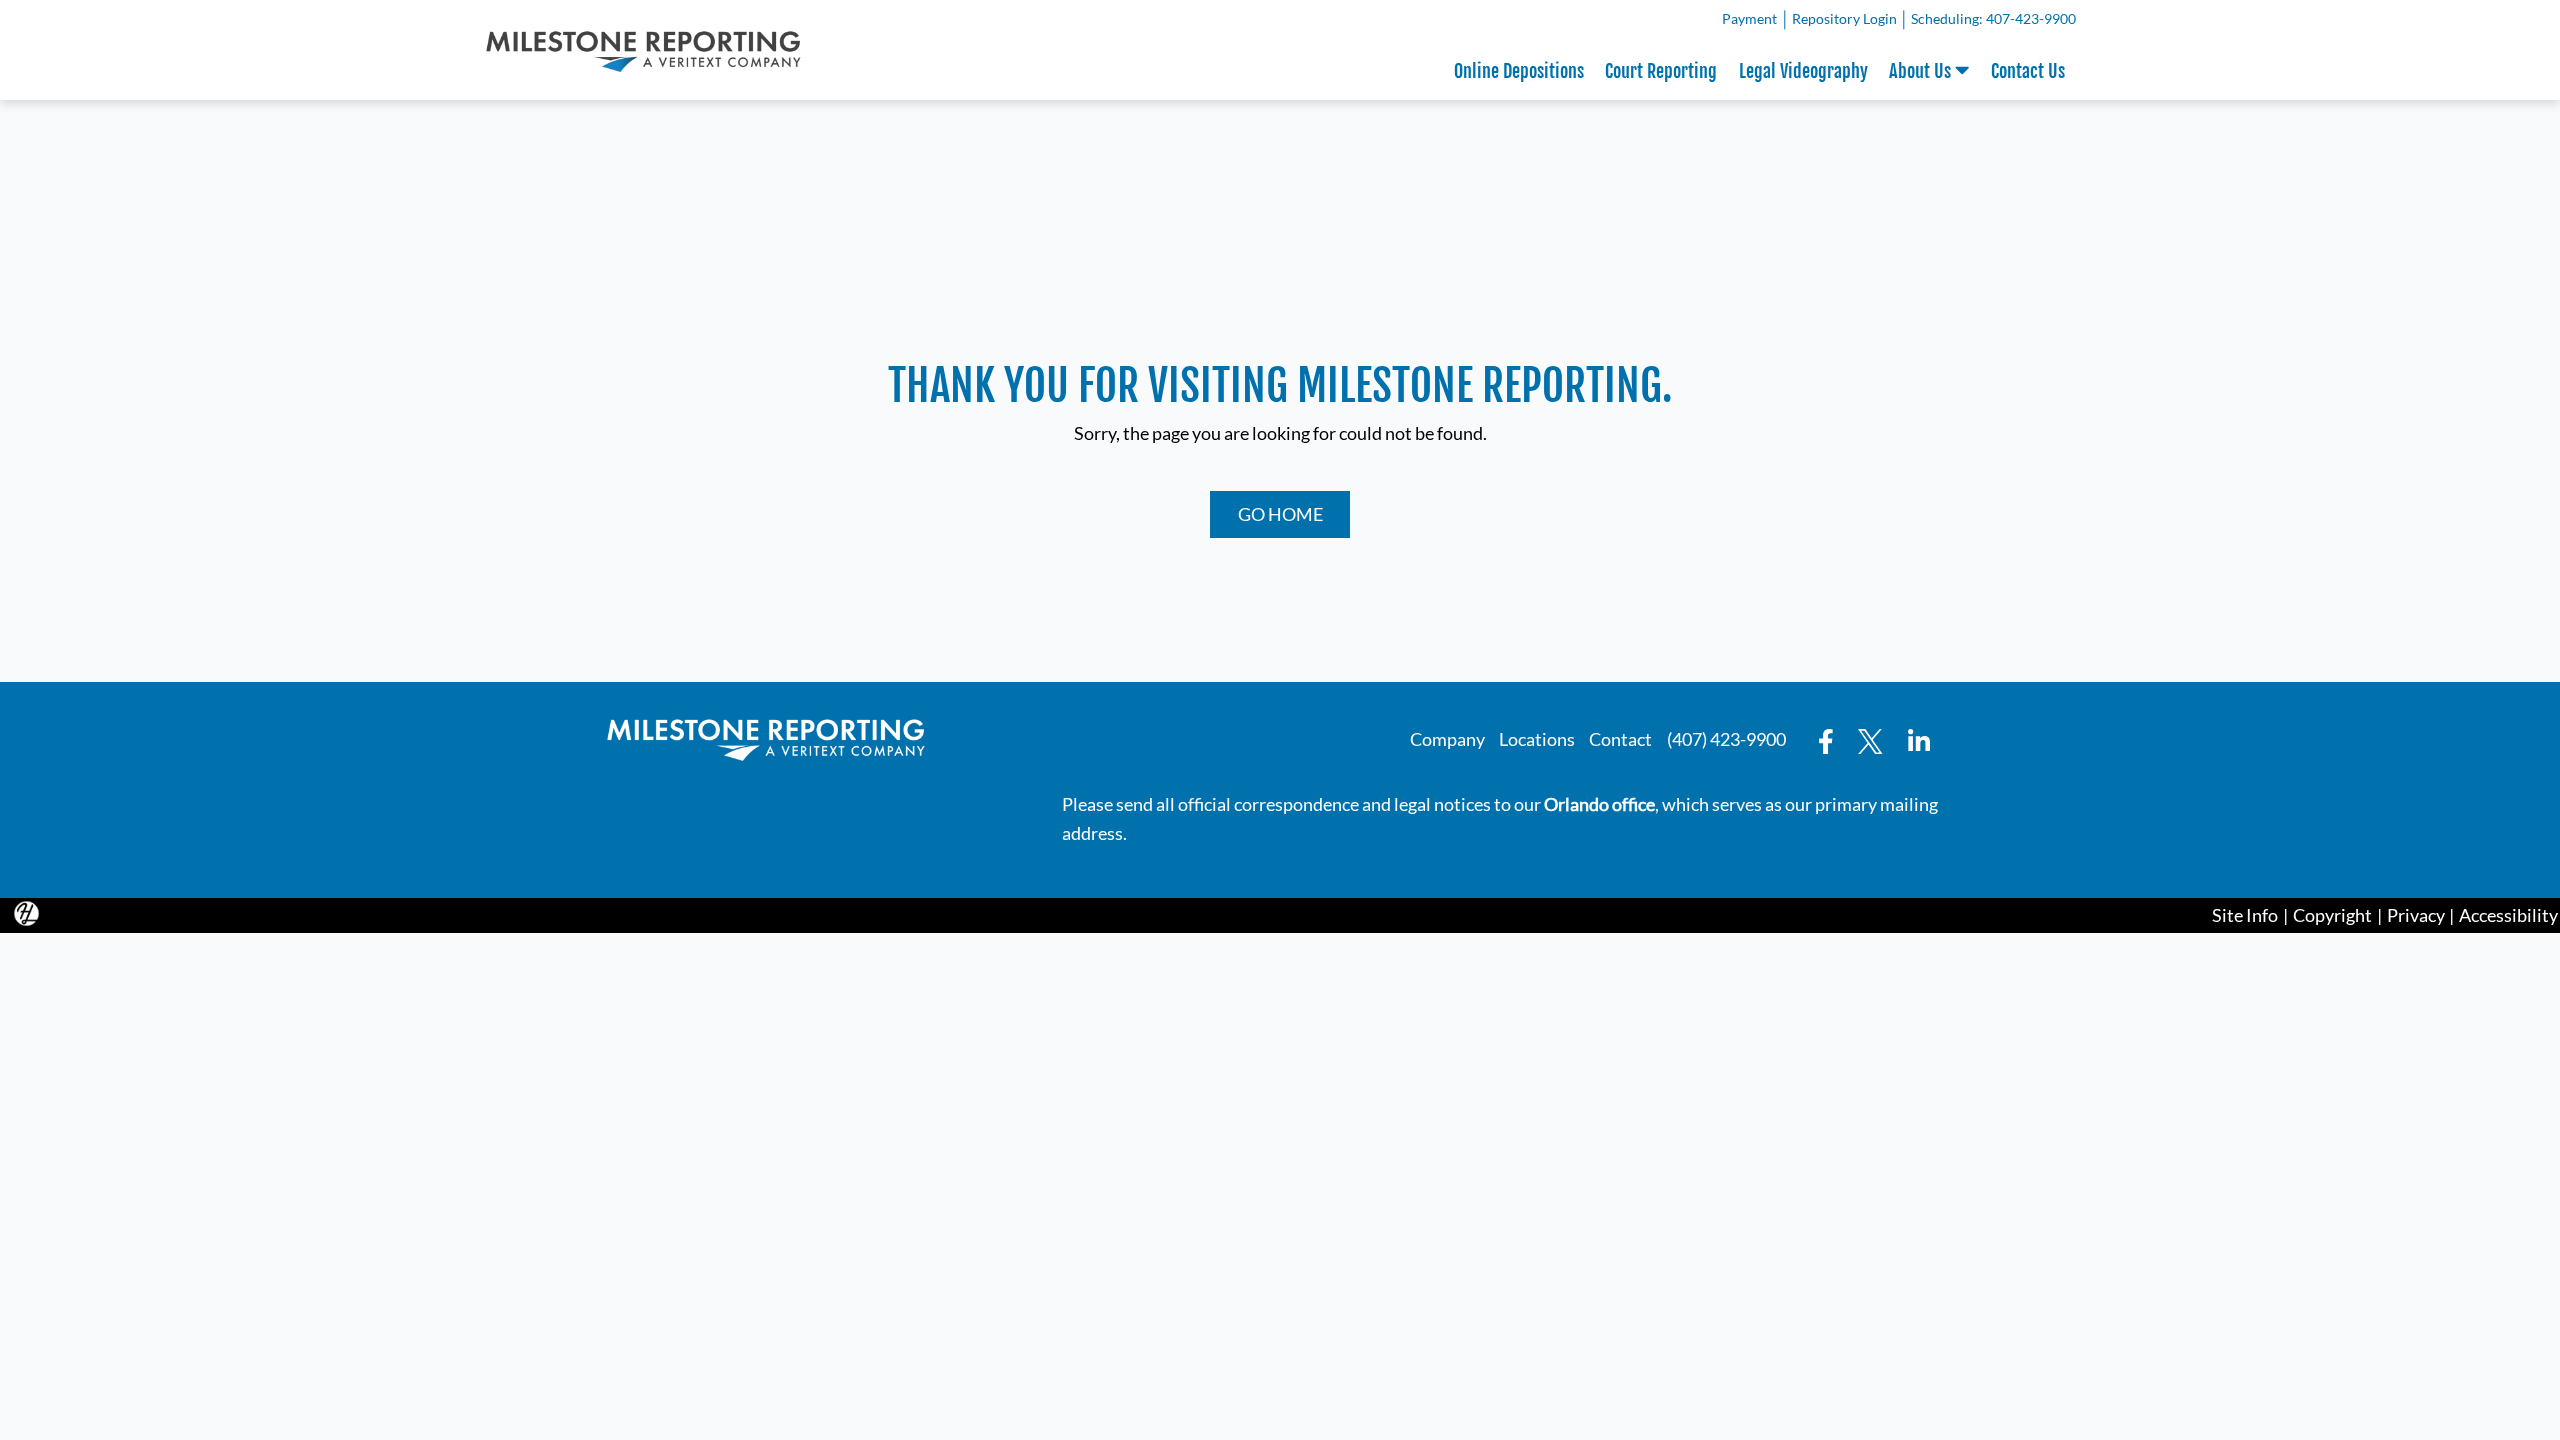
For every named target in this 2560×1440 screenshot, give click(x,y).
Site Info (2245, 915)
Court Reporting (1661, 71)
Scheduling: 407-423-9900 (1993, 19)
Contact (1620, 739)
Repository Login (1847, 22)
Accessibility (2508, 915)
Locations (1537, 739)
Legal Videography (1803, 71)
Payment (1752, 22)
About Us (1922, 71)
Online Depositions (1519, 71)
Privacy (2416, 915)
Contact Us (2028, 71)
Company (1447, 739)
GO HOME (1280, 514)
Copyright (2332, 915)
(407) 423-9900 (1726, 739)
